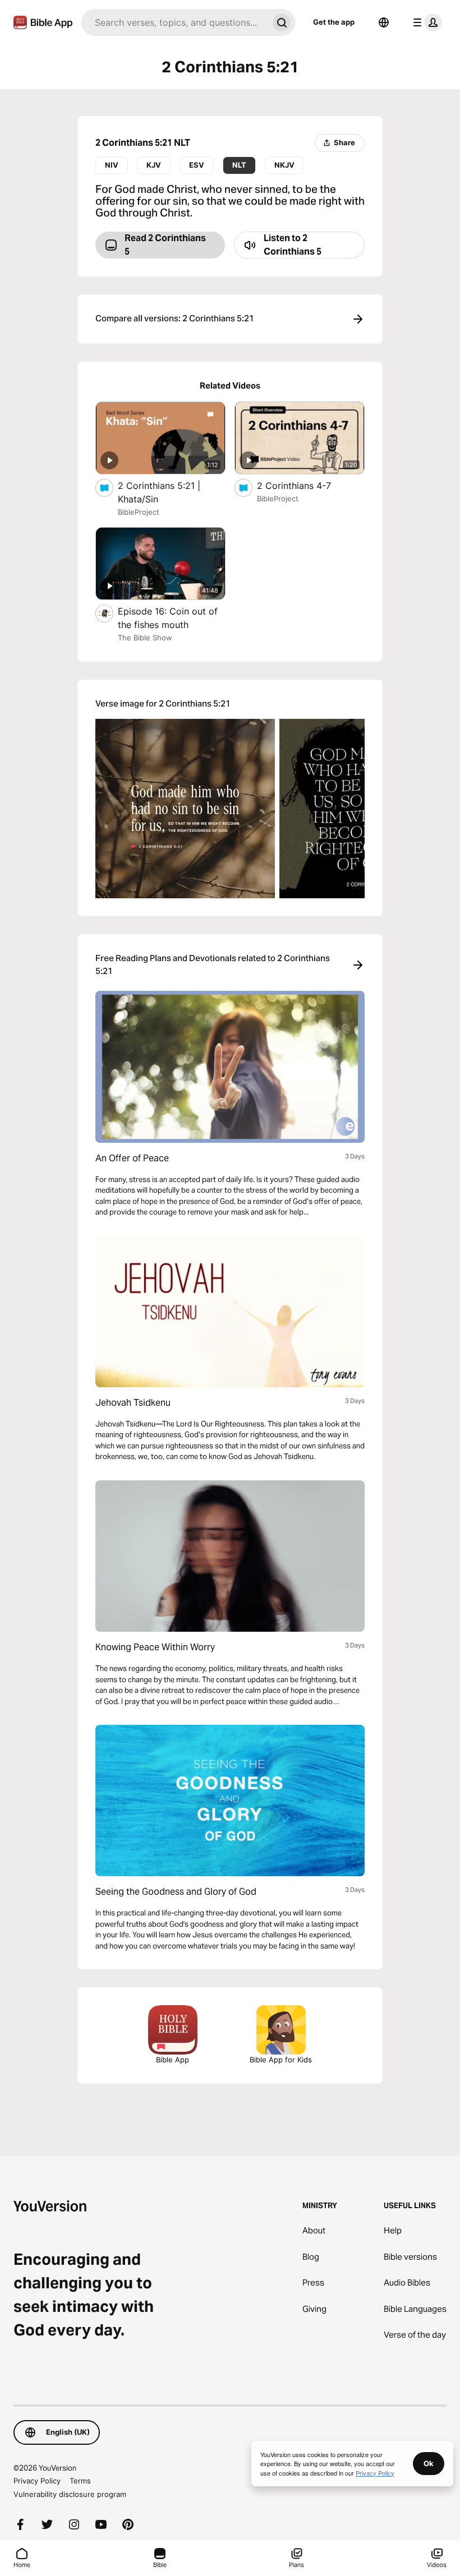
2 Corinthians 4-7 (305, 485)
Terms (80, 2481)
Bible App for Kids (281, 2060)
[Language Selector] (384, 22)
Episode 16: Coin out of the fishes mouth (168, 618)
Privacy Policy (37, 2481)
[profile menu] (425, 22)
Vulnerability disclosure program (70, 2494)
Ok (429, 2463)
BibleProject (139, 512)
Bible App (173, 2060)
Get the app (334, 22)
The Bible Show (145, 638)
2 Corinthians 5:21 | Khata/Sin (159, 492)
